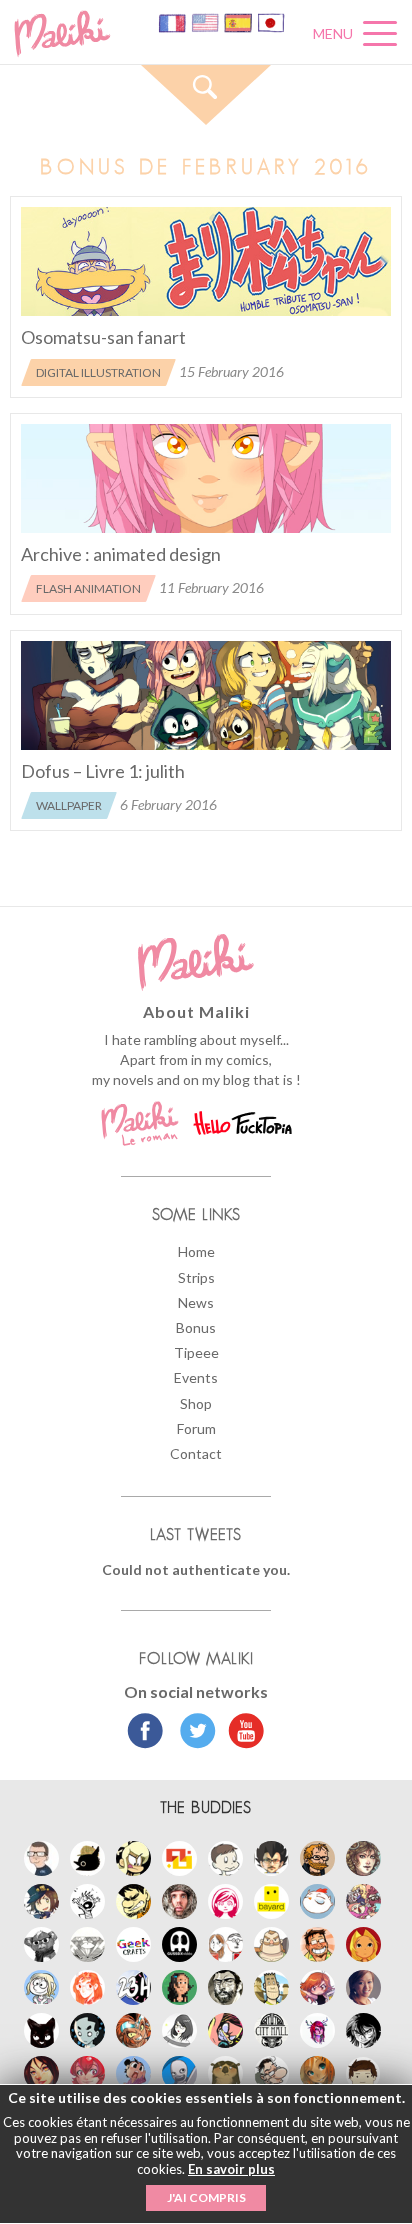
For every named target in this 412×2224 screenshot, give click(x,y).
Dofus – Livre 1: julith (103, 771)
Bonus (196, 1327)
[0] (206, 261)
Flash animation (88, 588)
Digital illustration (98, 372)
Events (196, 1377)
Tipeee (196, 1352)
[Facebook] (145, 1733)
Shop (196, 1403)
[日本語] (271, 21)
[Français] (173, 21)
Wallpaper (69, 805)
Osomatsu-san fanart (103, 337)
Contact (196, 1453)
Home (196, 1251)
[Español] (239, 21)
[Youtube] (241, 1733)
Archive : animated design (121, 554)
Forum (196, 1428)
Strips (196, 1277)
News (196, 1302)
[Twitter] (192, 1733)
